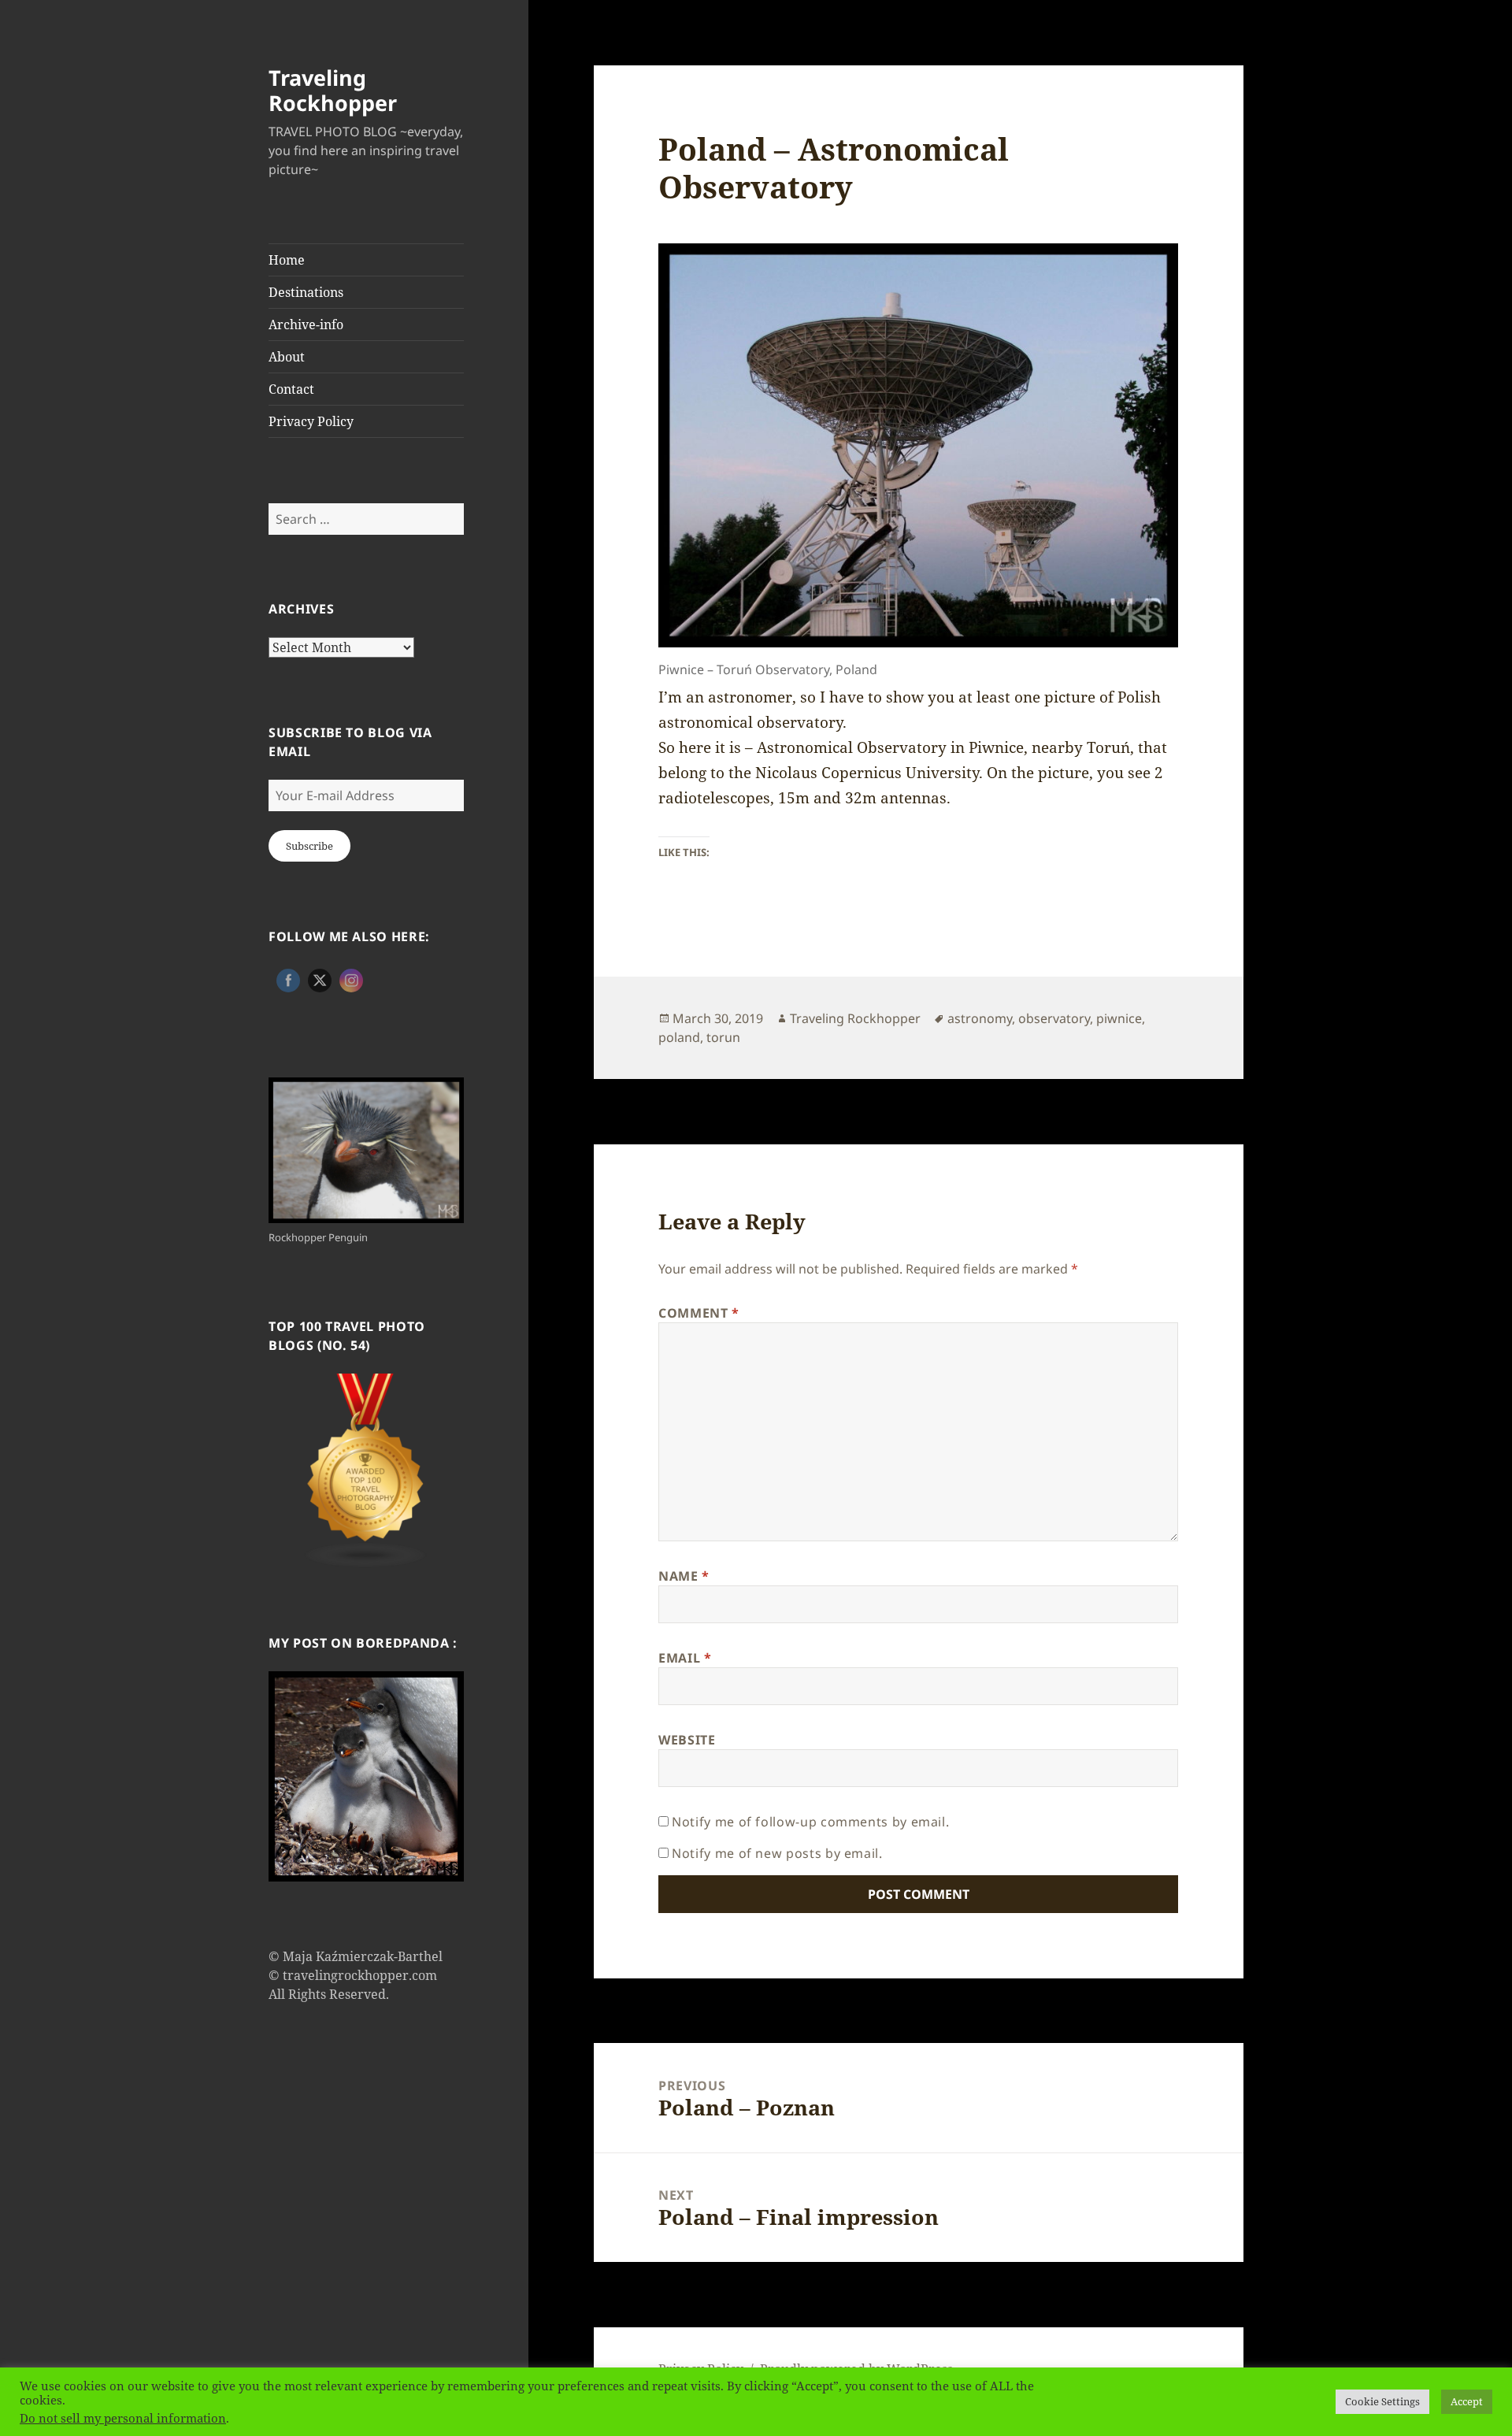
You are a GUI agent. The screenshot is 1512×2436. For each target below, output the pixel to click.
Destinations (306, 292)
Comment (699, 1313)
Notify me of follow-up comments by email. (810, 1822)
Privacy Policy (311, 421)
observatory (1054, 1018)
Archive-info (306, 324)
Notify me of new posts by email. (777, 1853)
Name (684, 1576)
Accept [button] (1467, 2401)
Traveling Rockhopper (333, 90)
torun (723, 1037)
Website (687, 1740)
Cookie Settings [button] (1382, 2401)
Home (287, 260)
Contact (291, 389)
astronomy (980, 1018)
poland (679, 1037)
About (287, 357)
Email (685, 1658)
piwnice (1119, 1018)
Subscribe (309, 846)
